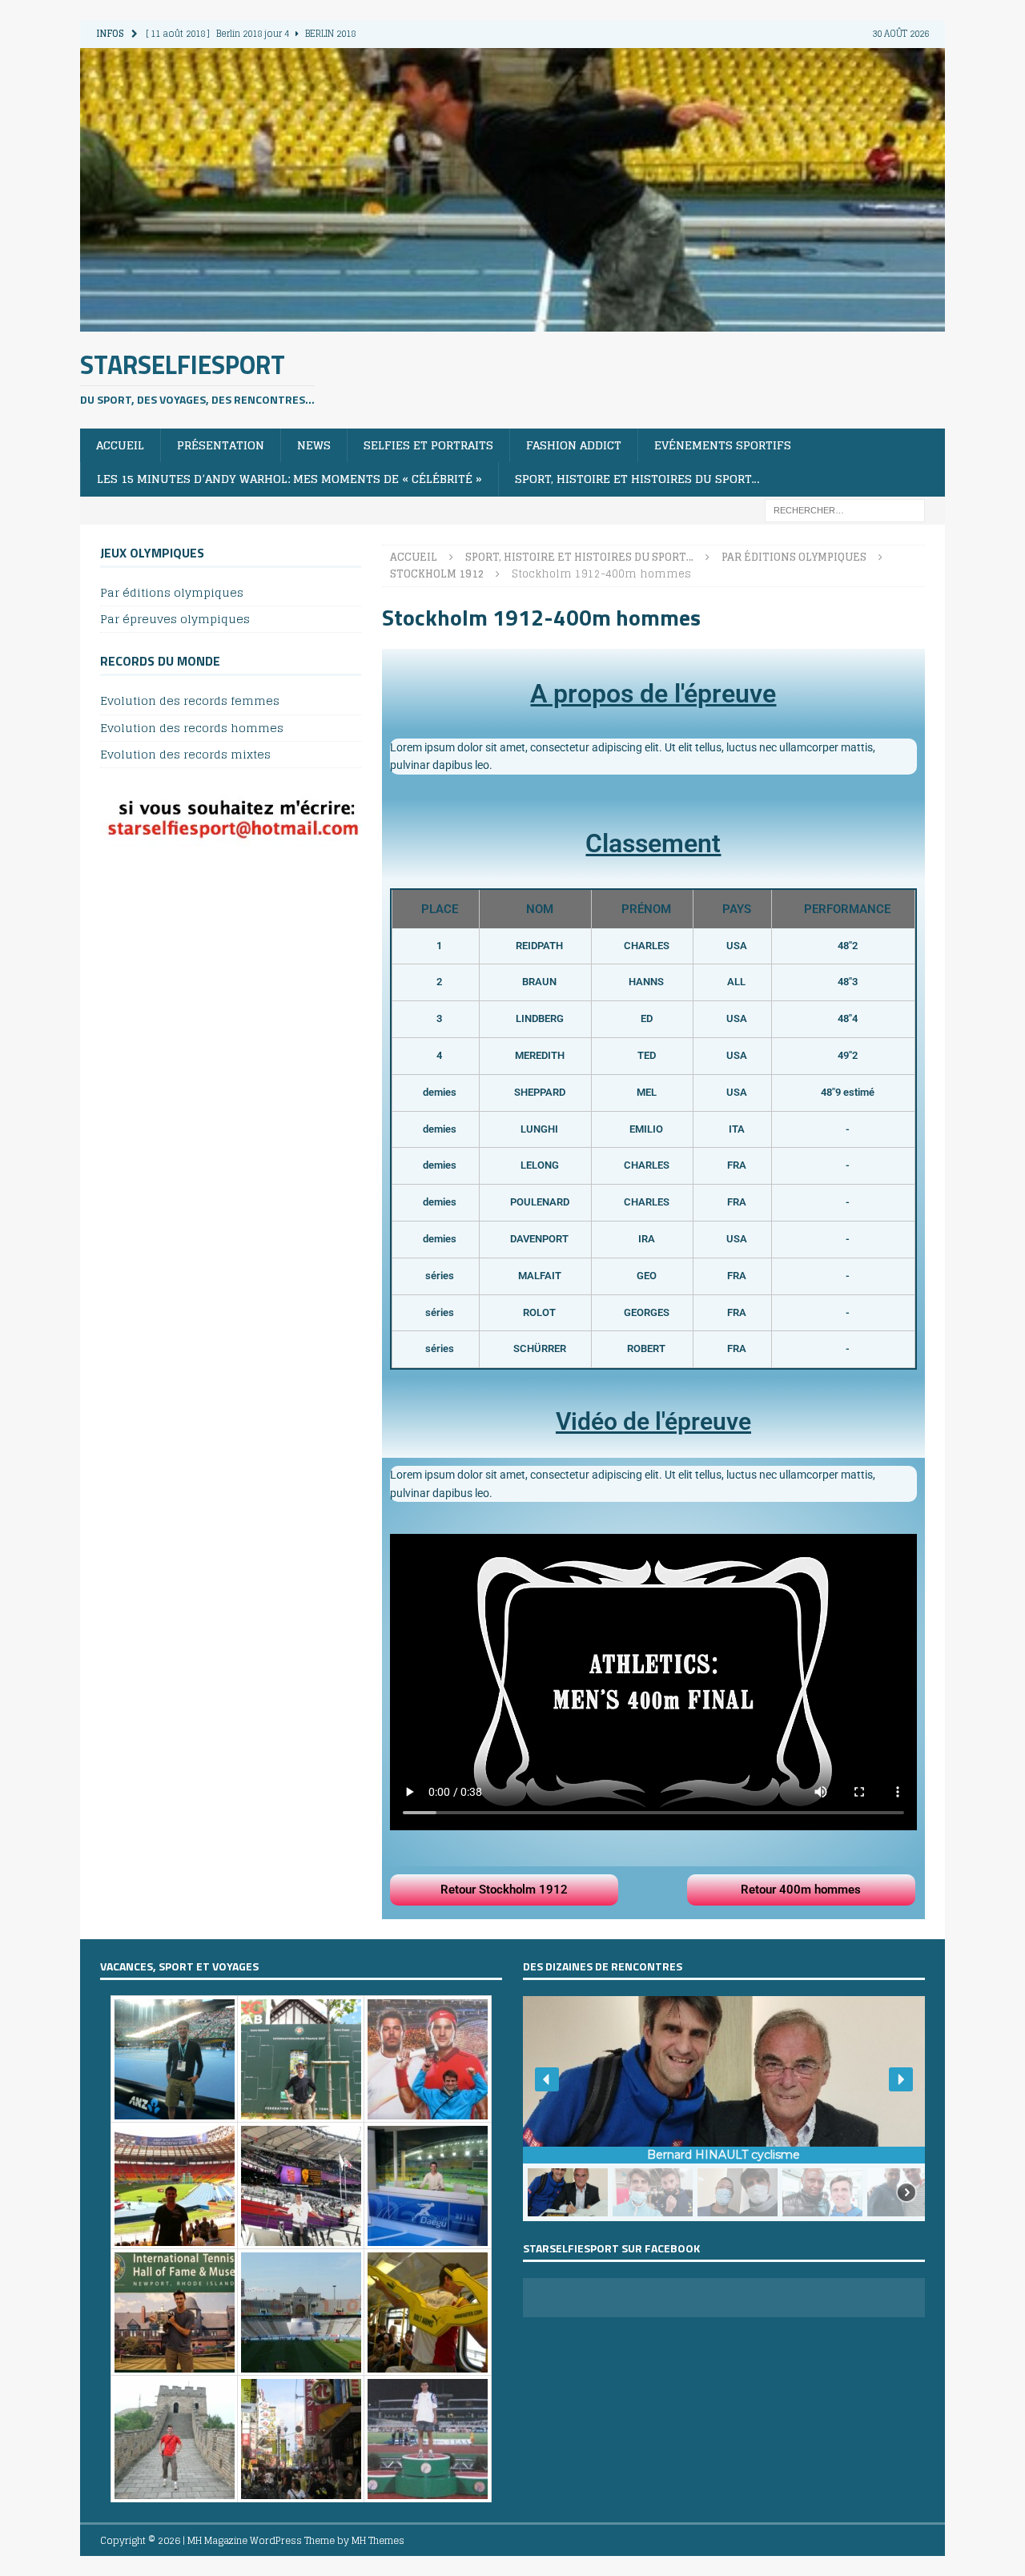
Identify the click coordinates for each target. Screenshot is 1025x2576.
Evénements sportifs (723, 445)
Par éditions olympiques (172, 593)
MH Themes (378, 2540)
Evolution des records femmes (190, 701)
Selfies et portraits (428, 445)
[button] (547, 2079)
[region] (724, 2109)
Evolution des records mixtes (185, 754)
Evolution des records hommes (192, 728)
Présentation (221, 445)
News (314, 445)
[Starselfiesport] (512, 322)
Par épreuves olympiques (175, 619)
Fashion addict (574, 445)
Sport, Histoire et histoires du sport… (637, 479)
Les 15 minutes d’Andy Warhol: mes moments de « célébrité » (289, 479)
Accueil (120, 445)
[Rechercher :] (845, 509)
